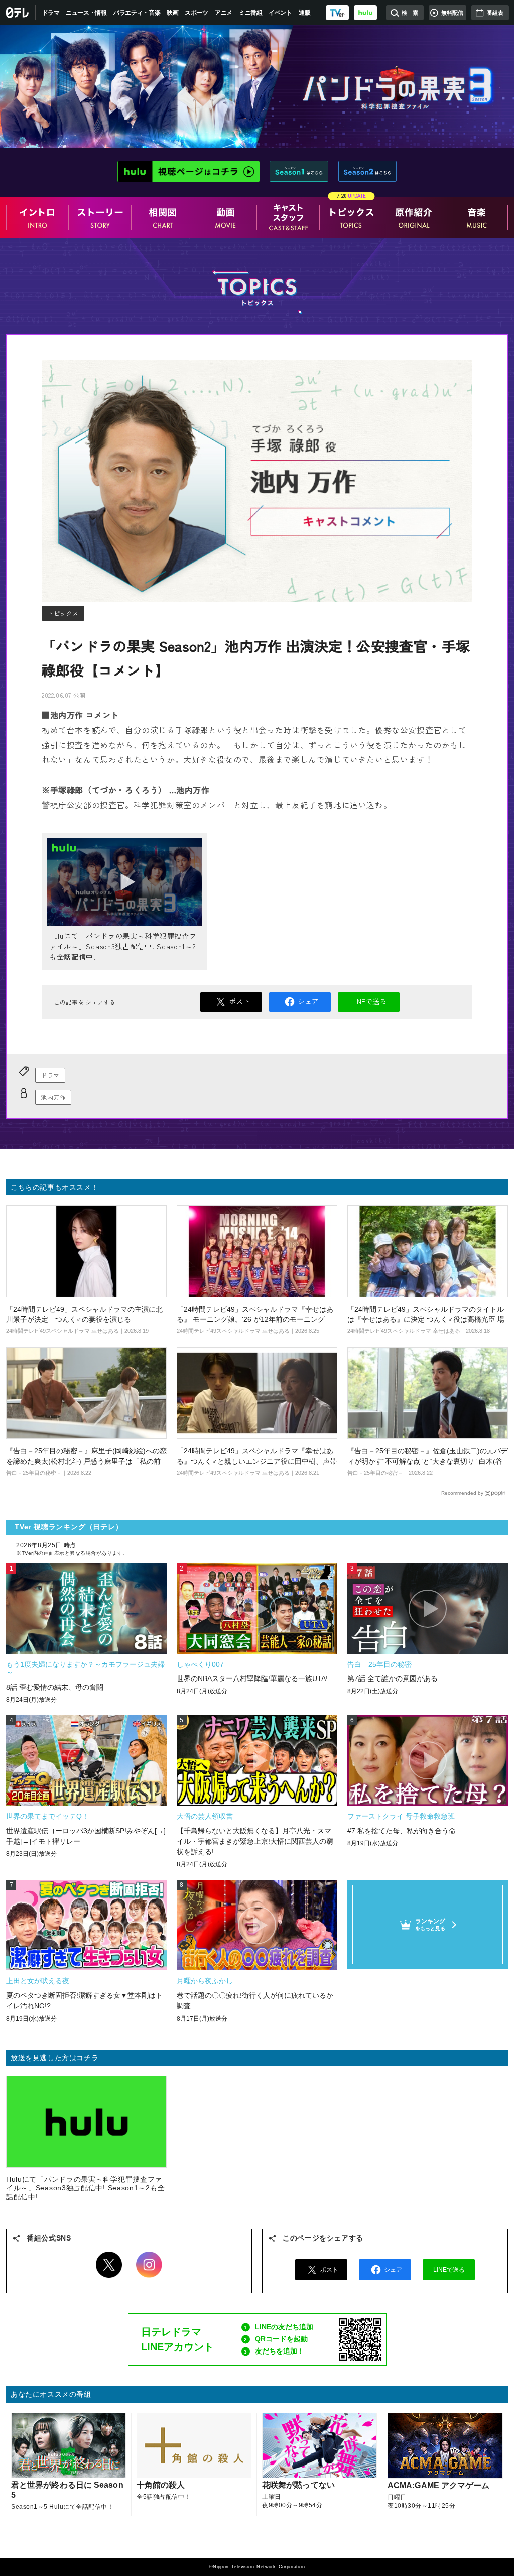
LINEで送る (369, 1001)
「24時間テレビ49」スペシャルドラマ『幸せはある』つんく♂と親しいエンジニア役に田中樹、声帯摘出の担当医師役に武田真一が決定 (257, 1461)
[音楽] (477, 217)
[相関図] (163, 217)
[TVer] (337, 13)
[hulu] (365, 13)
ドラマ (51, 13)
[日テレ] (18, 13)
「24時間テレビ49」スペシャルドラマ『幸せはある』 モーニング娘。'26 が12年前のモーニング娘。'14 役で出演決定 (255, 1319)
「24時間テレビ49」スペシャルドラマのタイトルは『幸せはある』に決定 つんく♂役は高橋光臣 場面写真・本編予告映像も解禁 (426, 1319)
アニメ (224, 13)
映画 (172, 13)
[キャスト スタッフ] (288, 217)
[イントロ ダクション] (37, 217)
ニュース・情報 (86, 13)
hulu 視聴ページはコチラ (189, 171)
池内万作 (53, 1097)
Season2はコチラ (368, 171)
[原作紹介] (414, 217)
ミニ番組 (251, 13)
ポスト (239, 1001)
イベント (280, 13)
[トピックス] (351, 217)
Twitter (109, 2265)
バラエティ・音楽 (137, 13)
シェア (308, 1001)
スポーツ (197, 13)
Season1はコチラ (299, 171)
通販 (304, 13)
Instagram (149, 2265)
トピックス (63, 613)
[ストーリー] (100, 217)
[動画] (226, 217)
